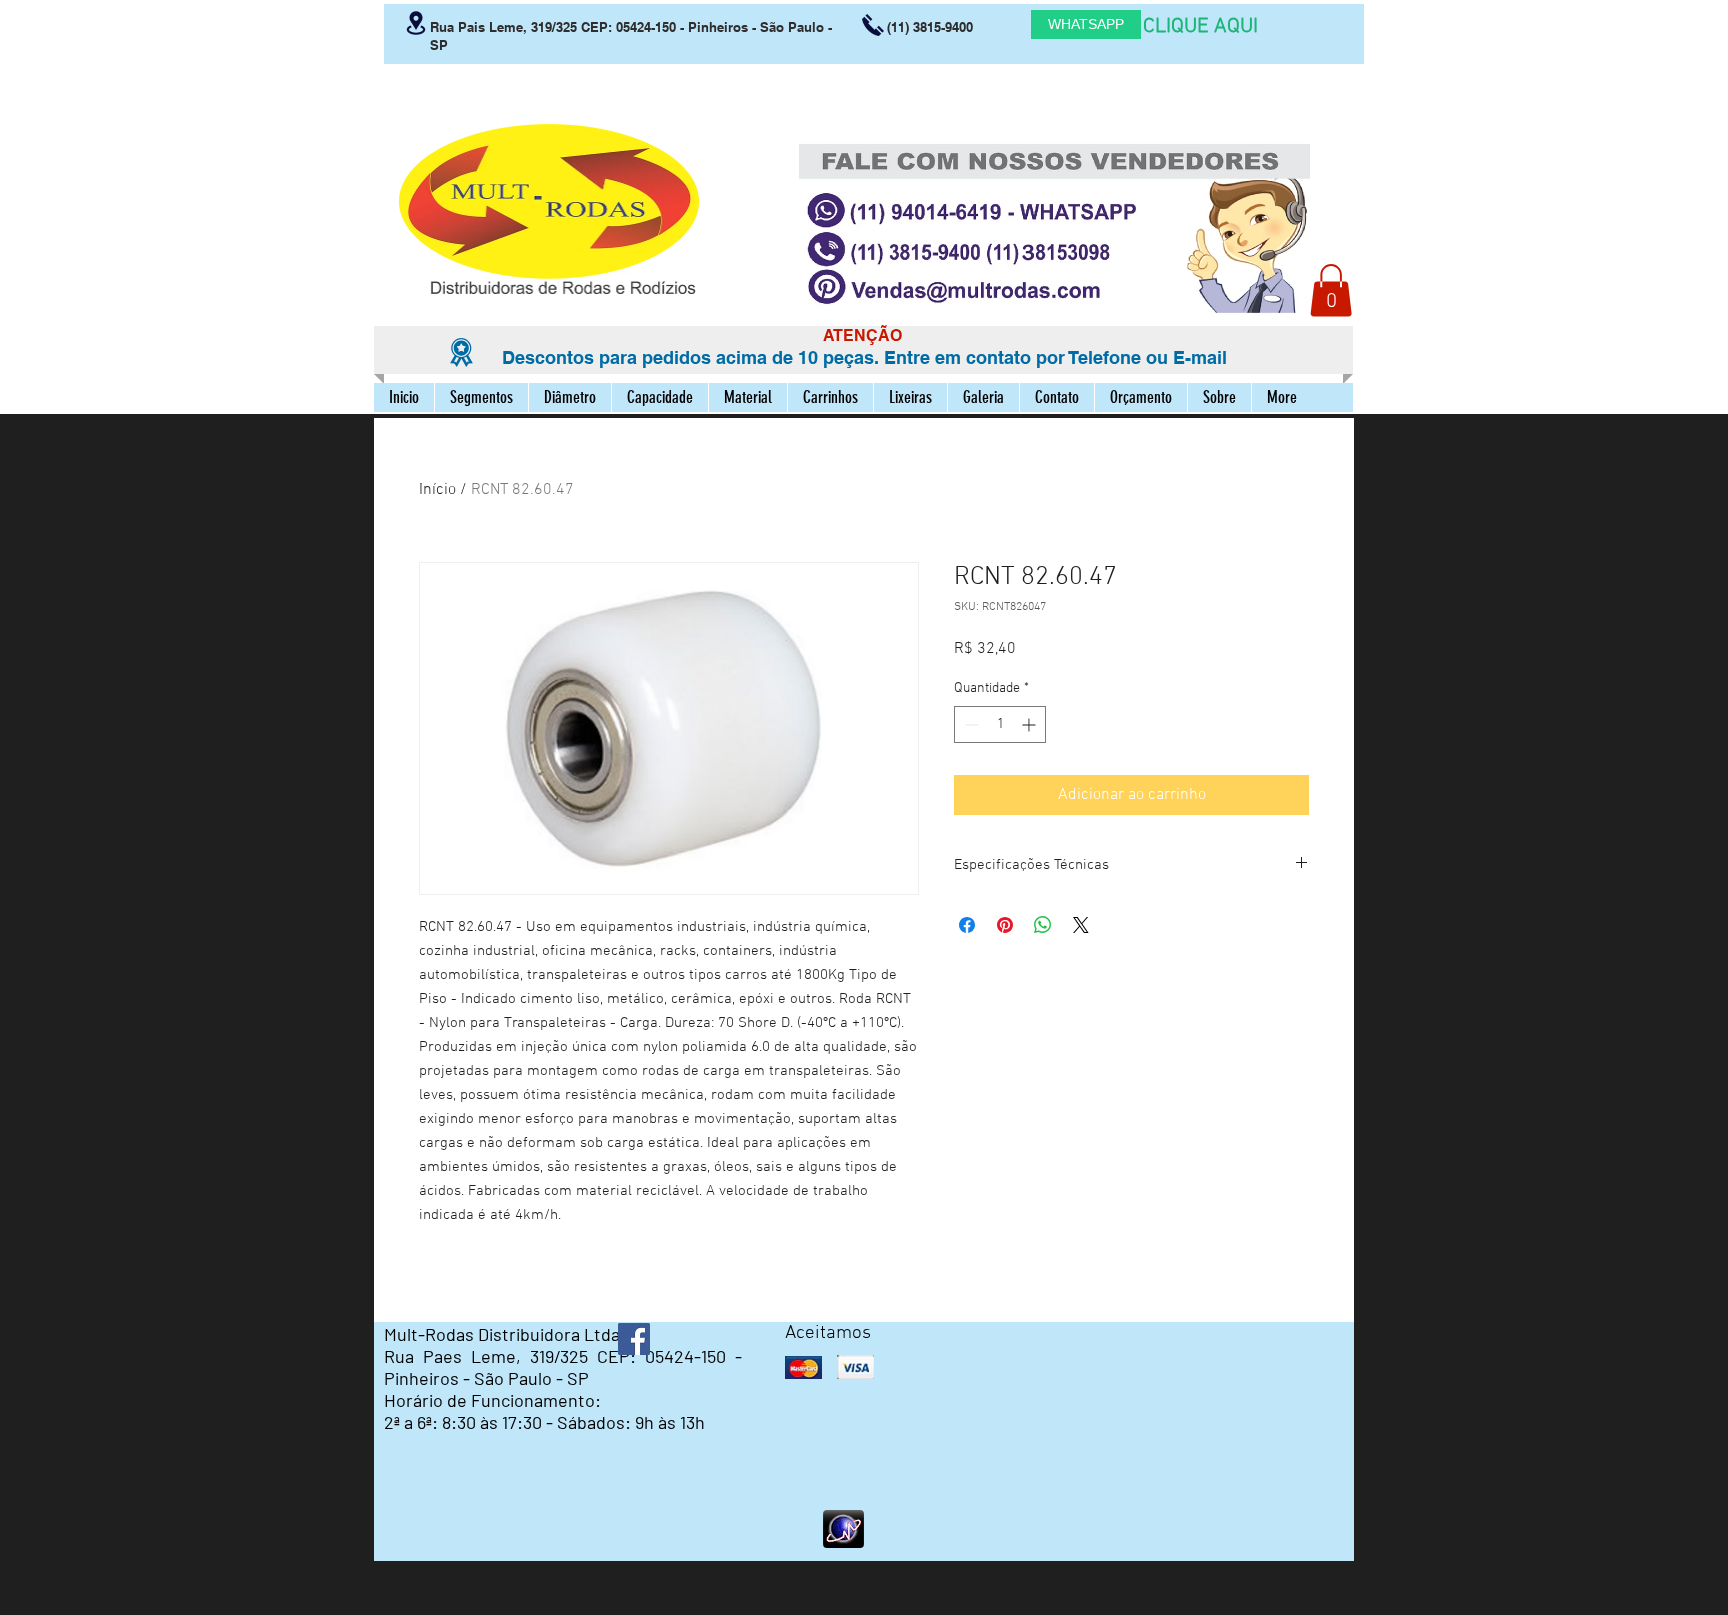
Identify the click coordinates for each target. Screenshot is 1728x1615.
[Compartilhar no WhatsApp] (1043, 925)
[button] (1331, 290)
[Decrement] (969, 724)
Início (437, 490)
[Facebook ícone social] (634, 1339)
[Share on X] (1081, 925)
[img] (803, 1367)
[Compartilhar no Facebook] (967, 925)
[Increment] (1030, 724)
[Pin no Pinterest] (1005, 925)
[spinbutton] (1000, 724)
